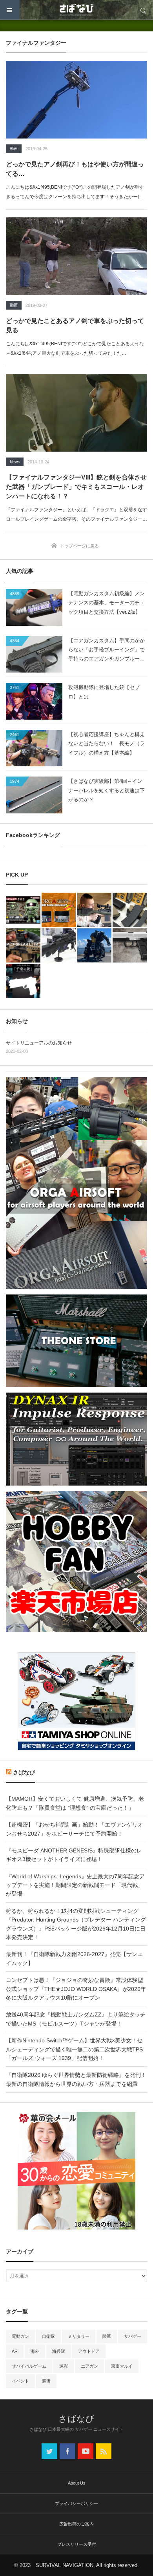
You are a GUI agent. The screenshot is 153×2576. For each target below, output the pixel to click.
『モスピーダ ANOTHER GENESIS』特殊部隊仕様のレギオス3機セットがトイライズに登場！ (74, 1855)
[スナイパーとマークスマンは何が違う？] (95, 910)
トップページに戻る (79, 546)
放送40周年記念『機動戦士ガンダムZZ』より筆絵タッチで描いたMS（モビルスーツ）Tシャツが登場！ (76, 2019)
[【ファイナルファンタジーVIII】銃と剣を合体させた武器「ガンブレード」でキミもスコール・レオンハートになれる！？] (76, 413)
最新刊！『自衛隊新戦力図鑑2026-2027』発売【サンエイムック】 (74, 1958)
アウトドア (89, 2351)
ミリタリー (79, 2336)
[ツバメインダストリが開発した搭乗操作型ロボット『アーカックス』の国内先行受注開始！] (95, 946)
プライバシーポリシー (76, 2503)
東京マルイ (122, 2366)
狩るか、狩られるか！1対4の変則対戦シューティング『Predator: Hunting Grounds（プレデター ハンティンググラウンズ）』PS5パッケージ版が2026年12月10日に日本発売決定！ (76, 1924)
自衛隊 (48, 2336)
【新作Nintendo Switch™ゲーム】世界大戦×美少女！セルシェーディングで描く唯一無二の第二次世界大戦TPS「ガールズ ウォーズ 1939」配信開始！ (74, 2049)
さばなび (24, 1772)
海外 (35, 2351)
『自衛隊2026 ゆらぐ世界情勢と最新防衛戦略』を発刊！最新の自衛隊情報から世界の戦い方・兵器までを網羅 (76, 2079)
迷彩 (64, 2366)
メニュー (10, 10)
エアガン (89, 2366)
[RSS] (104, 2451)
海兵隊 (59, 2351)
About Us (77, 2483)
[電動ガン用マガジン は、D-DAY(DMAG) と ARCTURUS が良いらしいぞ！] (130, 910)
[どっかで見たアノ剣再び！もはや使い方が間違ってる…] (76, 100)
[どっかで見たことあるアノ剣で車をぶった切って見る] (76, 256)
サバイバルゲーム (29, 2366)
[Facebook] (67, 2451)
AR (15, 2351)
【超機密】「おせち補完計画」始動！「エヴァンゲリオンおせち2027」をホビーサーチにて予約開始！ (75, 1829)
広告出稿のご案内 (76, 2524)
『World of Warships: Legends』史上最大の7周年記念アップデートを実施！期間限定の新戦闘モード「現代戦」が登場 (75, 1885)
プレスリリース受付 (77, 2544)
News (15, 462)
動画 (14, 149)
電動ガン (20, 2336)
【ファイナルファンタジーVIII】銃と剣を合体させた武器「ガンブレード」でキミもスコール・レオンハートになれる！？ (76, 487)
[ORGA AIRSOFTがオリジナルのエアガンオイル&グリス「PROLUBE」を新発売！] (59, 910)
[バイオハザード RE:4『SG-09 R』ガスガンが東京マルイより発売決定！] (130, 946)
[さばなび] (76, 10)
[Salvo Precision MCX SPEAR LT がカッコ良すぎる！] (23, 946)
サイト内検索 (143, 10)
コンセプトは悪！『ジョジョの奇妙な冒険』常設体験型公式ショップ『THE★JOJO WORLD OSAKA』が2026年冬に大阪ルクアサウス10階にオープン (76, 1989)
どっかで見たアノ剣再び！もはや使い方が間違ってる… (75, 169)
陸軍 (107, 2336)
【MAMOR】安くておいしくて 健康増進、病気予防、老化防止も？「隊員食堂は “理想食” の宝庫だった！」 (75, 1803)
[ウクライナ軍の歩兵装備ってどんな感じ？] (59, 946)
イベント (20, 2381)
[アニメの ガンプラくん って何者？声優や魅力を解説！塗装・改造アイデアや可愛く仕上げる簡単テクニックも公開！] (23, 910)
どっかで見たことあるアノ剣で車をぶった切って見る (75, 325)
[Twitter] (49, 2451)
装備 (46, 2381)
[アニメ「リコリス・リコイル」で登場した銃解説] (23, 981)
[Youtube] (86, 2451)
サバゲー (133, 2336)
